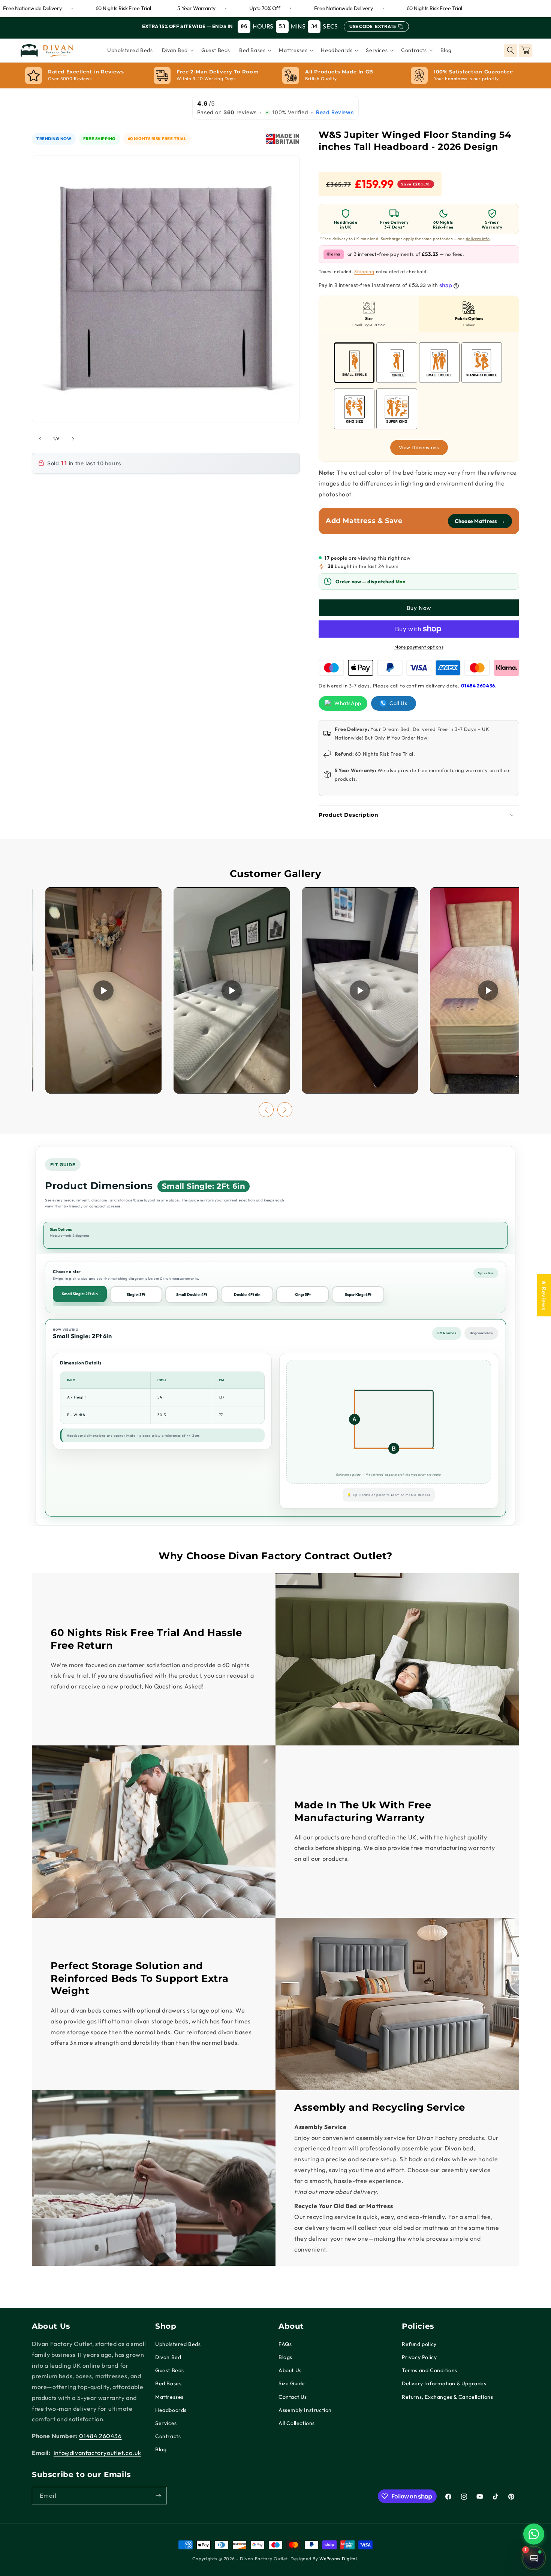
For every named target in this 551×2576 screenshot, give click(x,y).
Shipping (364, 271)
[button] (177, 50)
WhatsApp (348, 703)
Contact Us (293, 2397)
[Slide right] (73, 439)
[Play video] (103, 990)
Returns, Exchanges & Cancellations (447, 2397)
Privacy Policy (419, 2357)
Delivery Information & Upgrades (444, 2383)
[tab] (369, 314)
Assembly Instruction (305, 2410)
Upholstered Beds (178, 2344)
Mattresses (169, 2397)
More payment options (419, 647)
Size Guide (292, 2383)
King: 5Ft (303, 1295)
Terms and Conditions (430, 2370)
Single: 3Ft (136, 1295)
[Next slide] (285, 1110)
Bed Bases (168, 2383)
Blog (161, 2449)
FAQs (285, 2344)
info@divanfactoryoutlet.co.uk (97, 2453)
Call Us (398, 703)
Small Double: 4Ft (192, 1295)
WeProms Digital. (339, 2559)
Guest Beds (170, 2370)
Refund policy (419, 2344)
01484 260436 (478, 686)
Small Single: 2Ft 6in (80, 1294)
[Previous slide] (266, 1110)
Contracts (168, 2436)
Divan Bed (168, 2357)
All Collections (297, 2423)
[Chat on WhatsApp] (534, 2534)
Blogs (285, 2357)
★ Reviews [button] (544, 1295)
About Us (290, 2370)
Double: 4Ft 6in (247, 1295)
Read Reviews (335, 112)
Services (166, 2423)
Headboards (171, 2410)
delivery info (478, 239)
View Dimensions (419, 447)
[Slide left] (40, 439)
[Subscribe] (158, 2496)
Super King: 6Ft (358, 1295)
